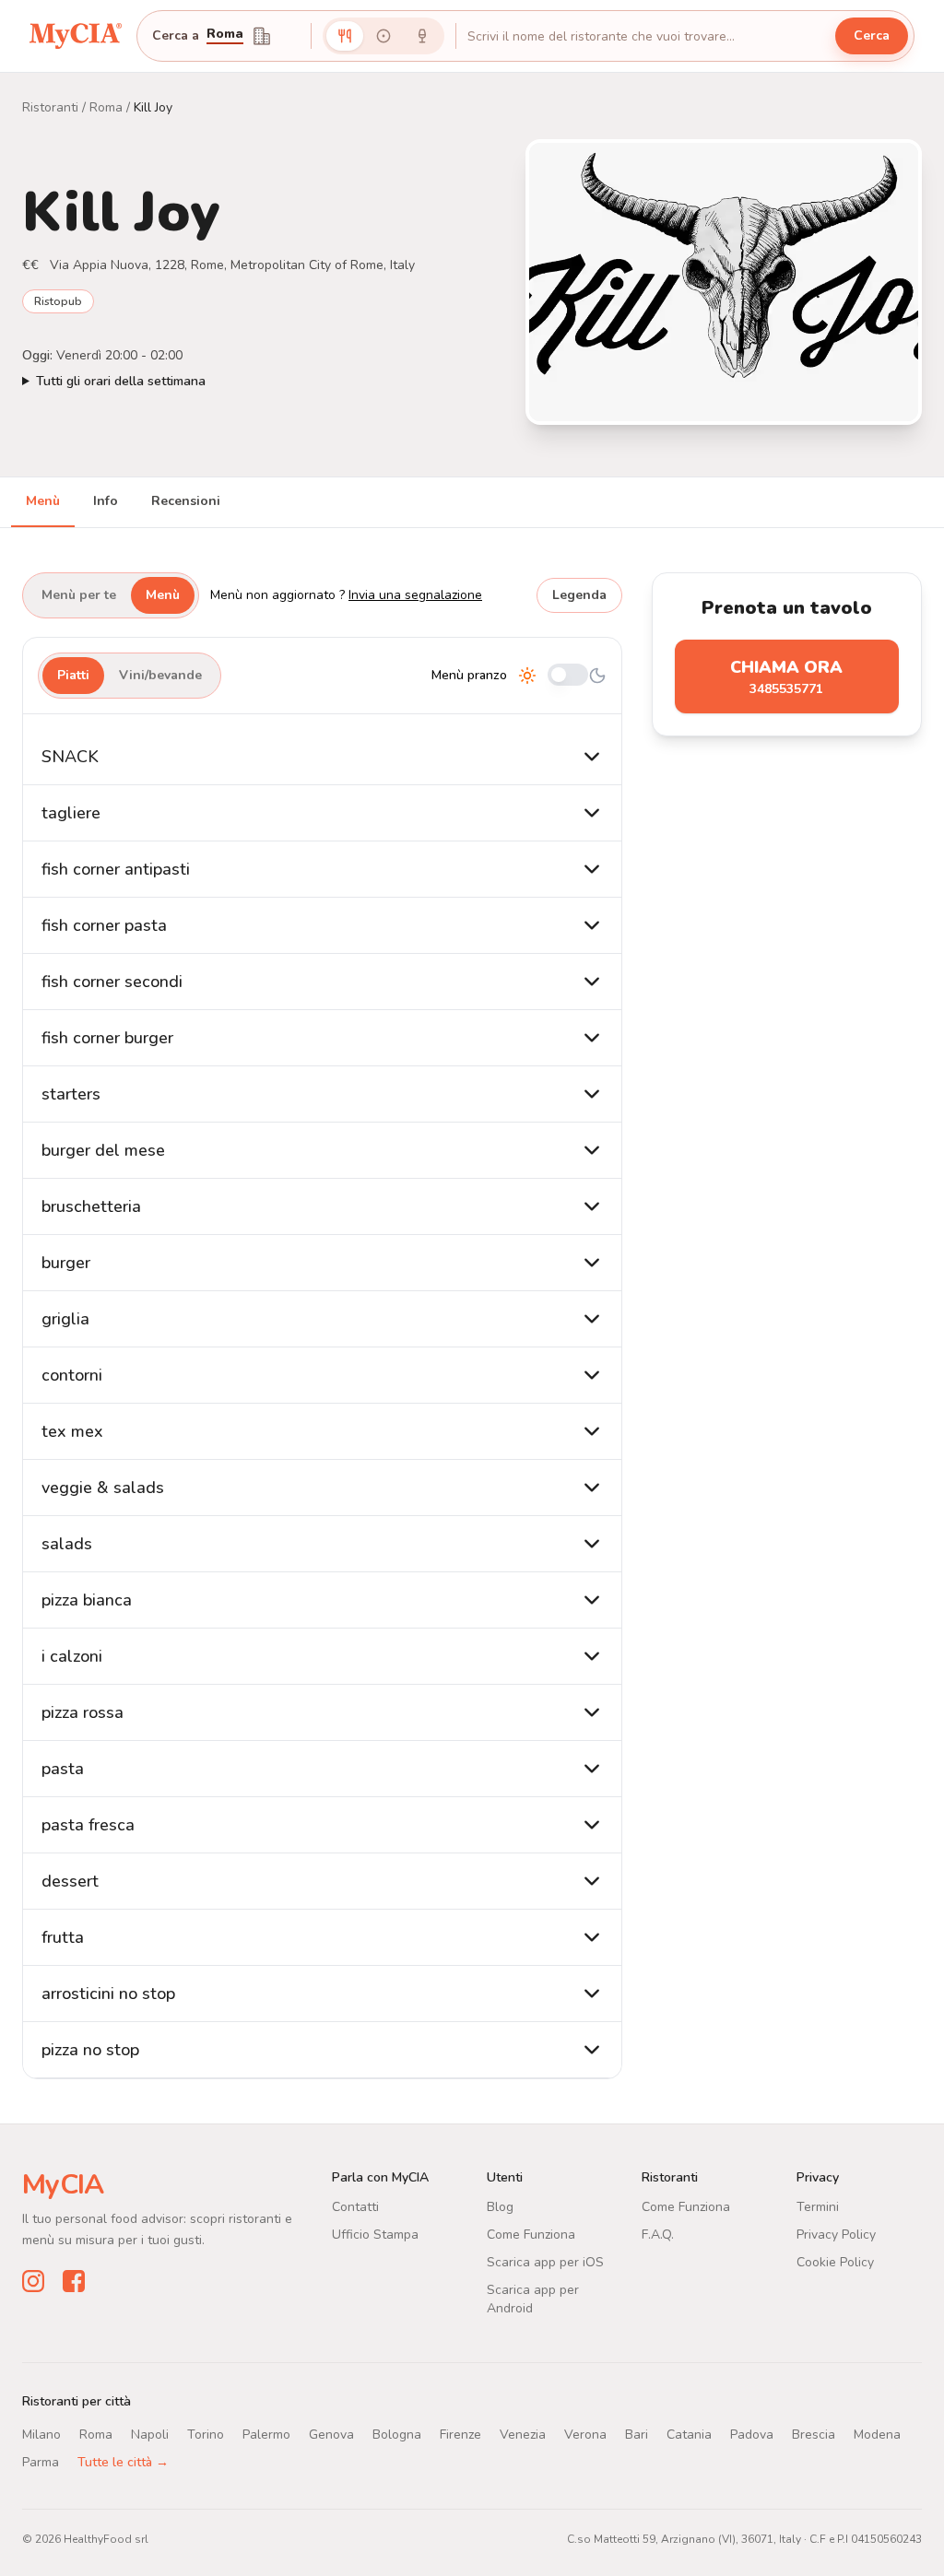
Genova (331, 2435)
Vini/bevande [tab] (160, 675)
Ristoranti (50, 107)
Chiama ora (786, 677)
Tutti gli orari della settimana (121, 381)
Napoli (150, 2435)
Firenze (460, 2435)
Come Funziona (531, 2235)
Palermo (266, 2435)
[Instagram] (33, 2281)
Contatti (355, 2207)
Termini (818, 2207)
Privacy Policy (836, 2235)
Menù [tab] (43, 501)
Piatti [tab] (73, 675)
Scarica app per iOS (545, 2262)
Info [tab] (106, 501)
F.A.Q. (658, 2235)
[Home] (76, 36)
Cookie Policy (835, 2262)
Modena (877, 2435)
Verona (585, 2435)
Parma (41, 2462)
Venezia (523, 2435)
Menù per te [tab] (79, 595)
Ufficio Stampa (375, 2235)
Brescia (814, 2435)
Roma (225, 35)
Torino (206, 2435)
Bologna (397, 2435)
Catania (689, 2435)
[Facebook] (74, 2281)
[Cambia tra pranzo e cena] (568, 676)
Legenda (579, 595)
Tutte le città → (123, 2462)
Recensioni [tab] (186, 501)
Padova (752, 2435)
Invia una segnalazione (415, 595)
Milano (41, 2435)
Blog (500, 2207)
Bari (637, 2435)
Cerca (872, 35)
